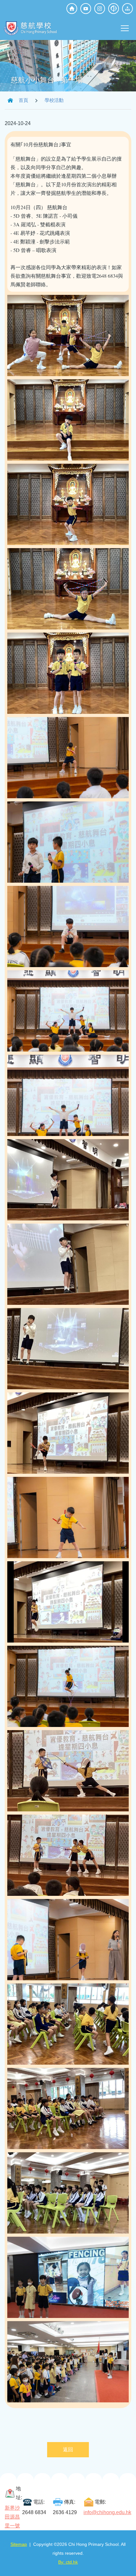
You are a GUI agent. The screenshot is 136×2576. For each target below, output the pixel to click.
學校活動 (54, 100)
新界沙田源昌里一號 (12, 2517)
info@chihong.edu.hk (107, 2512)
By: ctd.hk (68, 2562)
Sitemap (19, 2544)
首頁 (23, 100)
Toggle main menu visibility (125, 28)
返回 (68, 2450)
